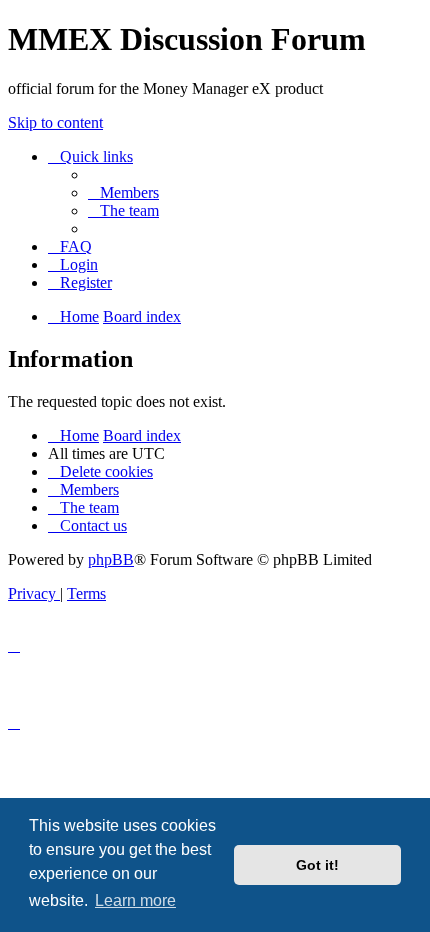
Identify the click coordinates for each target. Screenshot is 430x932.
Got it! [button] (317, 865)
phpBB (111, 559)
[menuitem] (123, 192)
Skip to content (55, 122)
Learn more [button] (135, 900)
